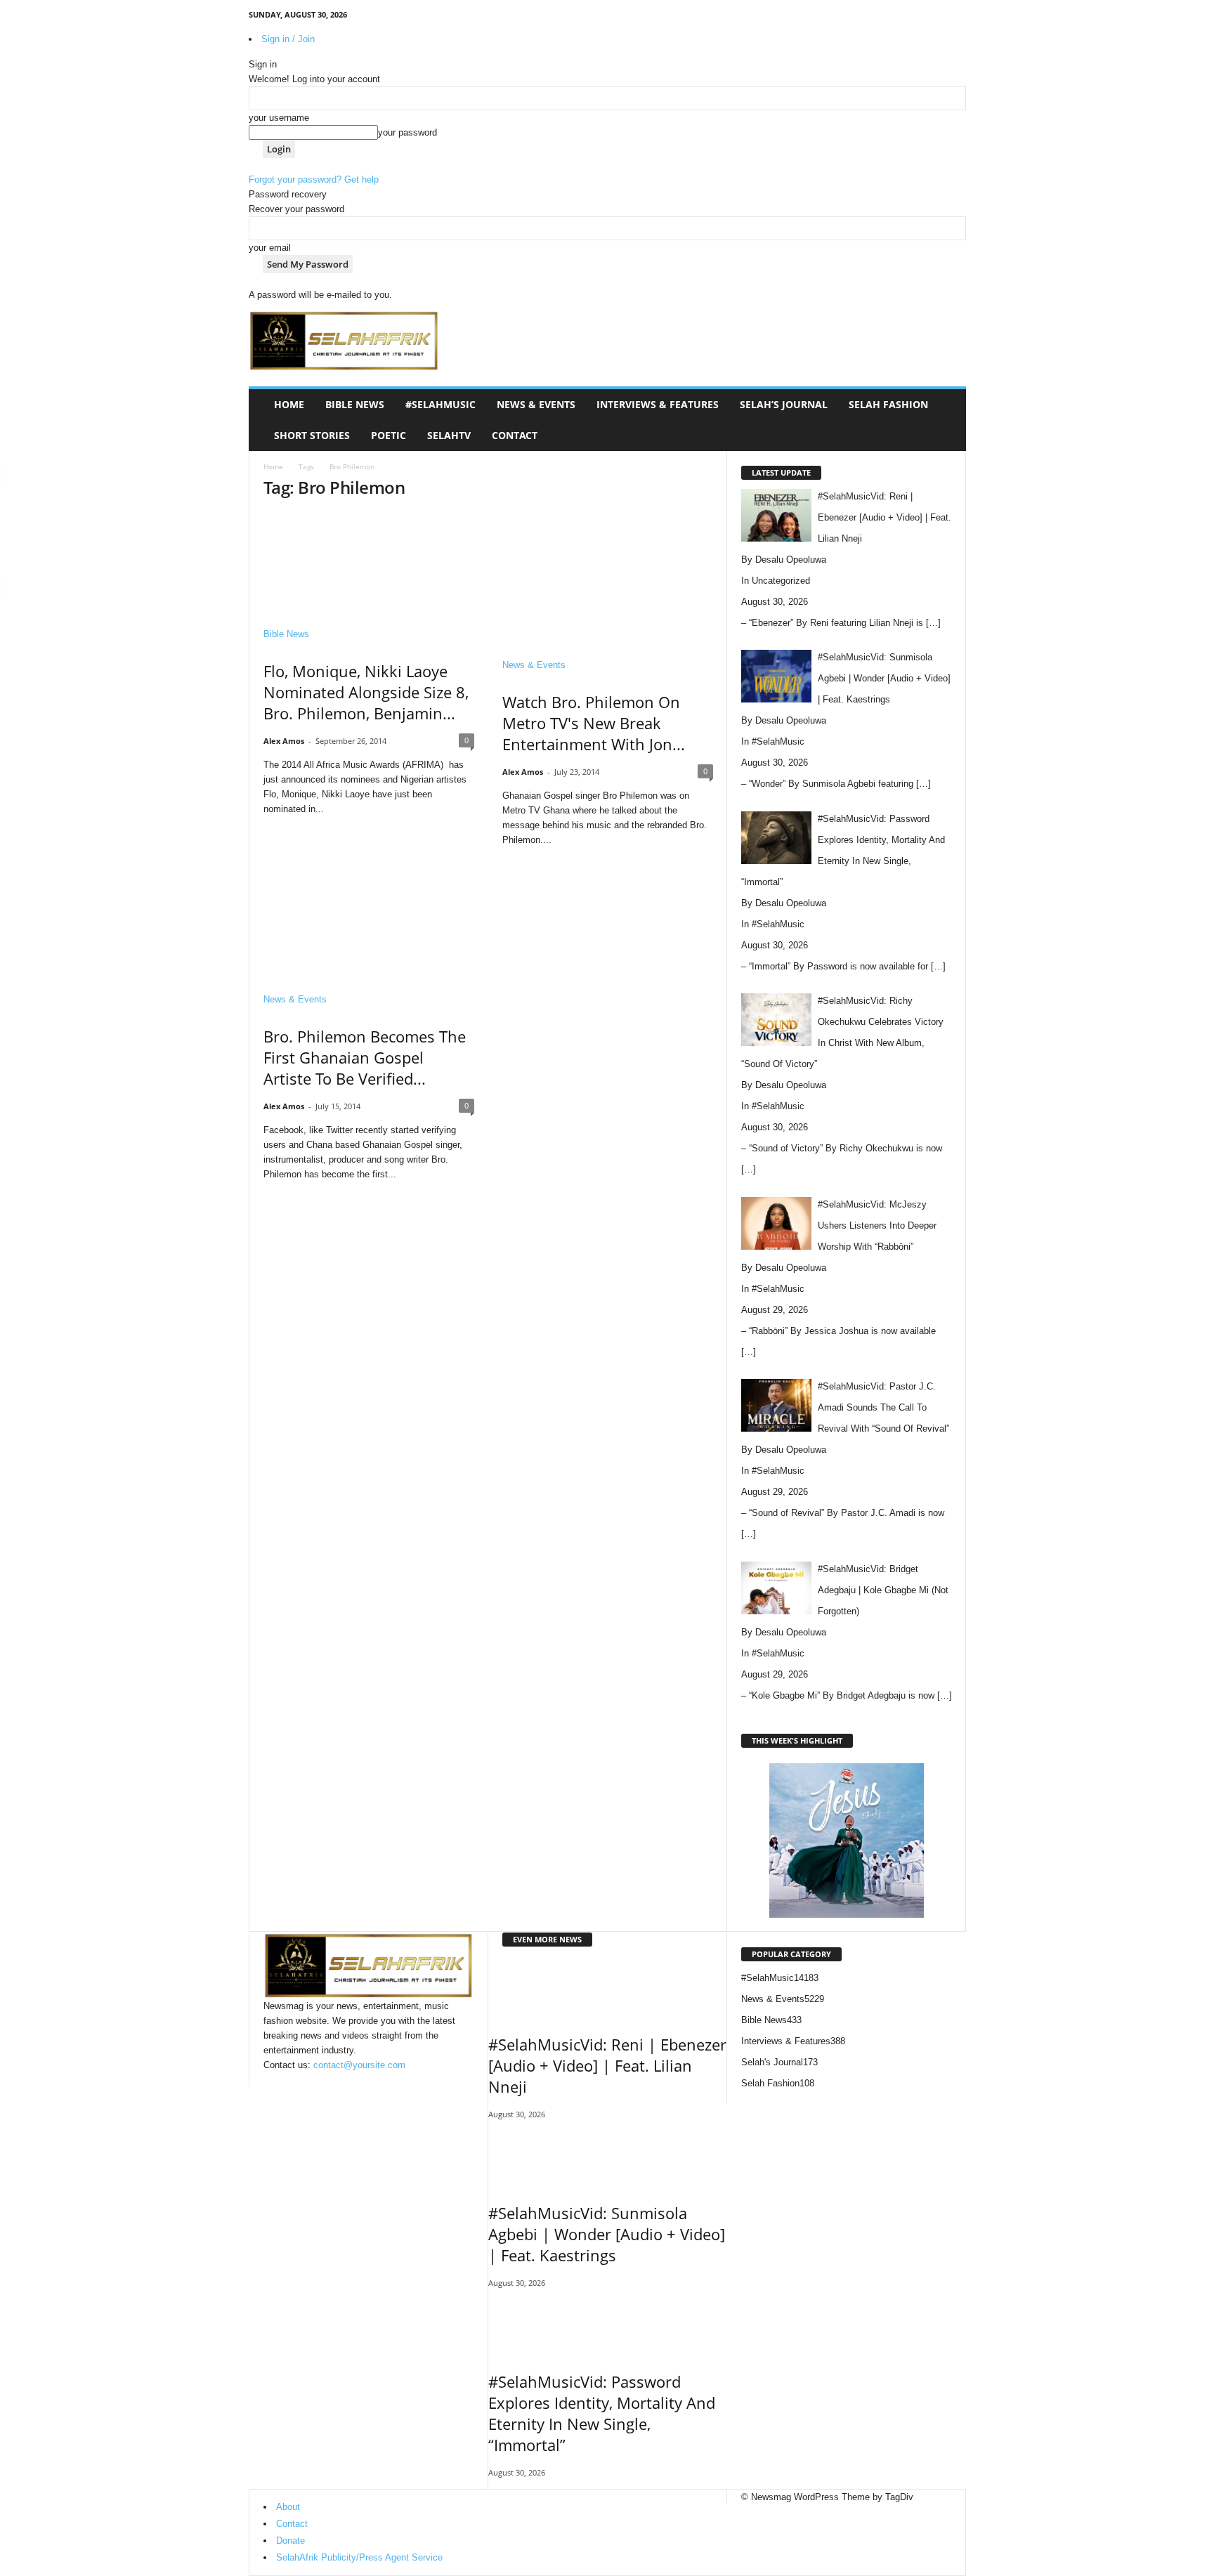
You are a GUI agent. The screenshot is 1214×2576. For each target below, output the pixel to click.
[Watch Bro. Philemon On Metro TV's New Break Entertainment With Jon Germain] (608, 581)
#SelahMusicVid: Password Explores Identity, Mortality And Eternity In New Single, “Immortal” (602, 2413)
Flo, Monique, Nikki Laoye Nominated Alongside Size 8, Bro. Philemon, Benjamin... (366, 692)
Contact (515, 435)
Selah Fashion (888, 404)
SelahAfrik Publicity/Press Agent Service (359, 2557)
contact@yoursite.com (359, 2065)
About (288, 2507)
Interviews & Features (658, 404)
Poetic (389, 435)
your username (279, 118)
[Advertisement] (710, 332)
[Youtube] (955, 17)
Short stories (312, 435)
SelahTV (449, 435)
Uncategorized (781, 581)
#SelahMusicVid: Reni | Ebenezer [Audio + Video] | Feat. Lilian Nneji (607, 2065)
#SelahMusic (440, 404)
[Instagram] (912, 17)
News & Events (536, 404)
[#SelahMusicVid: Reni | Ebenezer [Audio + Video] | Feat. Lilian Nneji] (607, 1988)
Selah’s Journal (784, 404)
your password (407, 132)
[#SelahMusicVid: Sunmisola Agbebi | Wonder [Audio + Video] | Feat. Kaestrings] (607, 2157)
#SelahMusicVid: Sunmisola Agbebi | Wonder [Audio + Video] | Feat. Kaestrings (607, 2234)
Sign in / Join (288, 39)
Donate (291, 2541)
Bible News (355, 404)
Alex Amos (284, 741)
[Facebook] (890, 17)
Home (289, 404)
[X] (934, 17)
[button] (945, 420)
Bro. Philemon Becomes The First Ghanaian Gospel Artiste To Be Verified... (365, 1057)
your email (270, 248)
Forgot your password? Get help (314, 179)
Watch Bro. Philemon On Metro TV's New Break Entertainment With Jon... (594, 723)
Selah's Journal (779, 2062)
